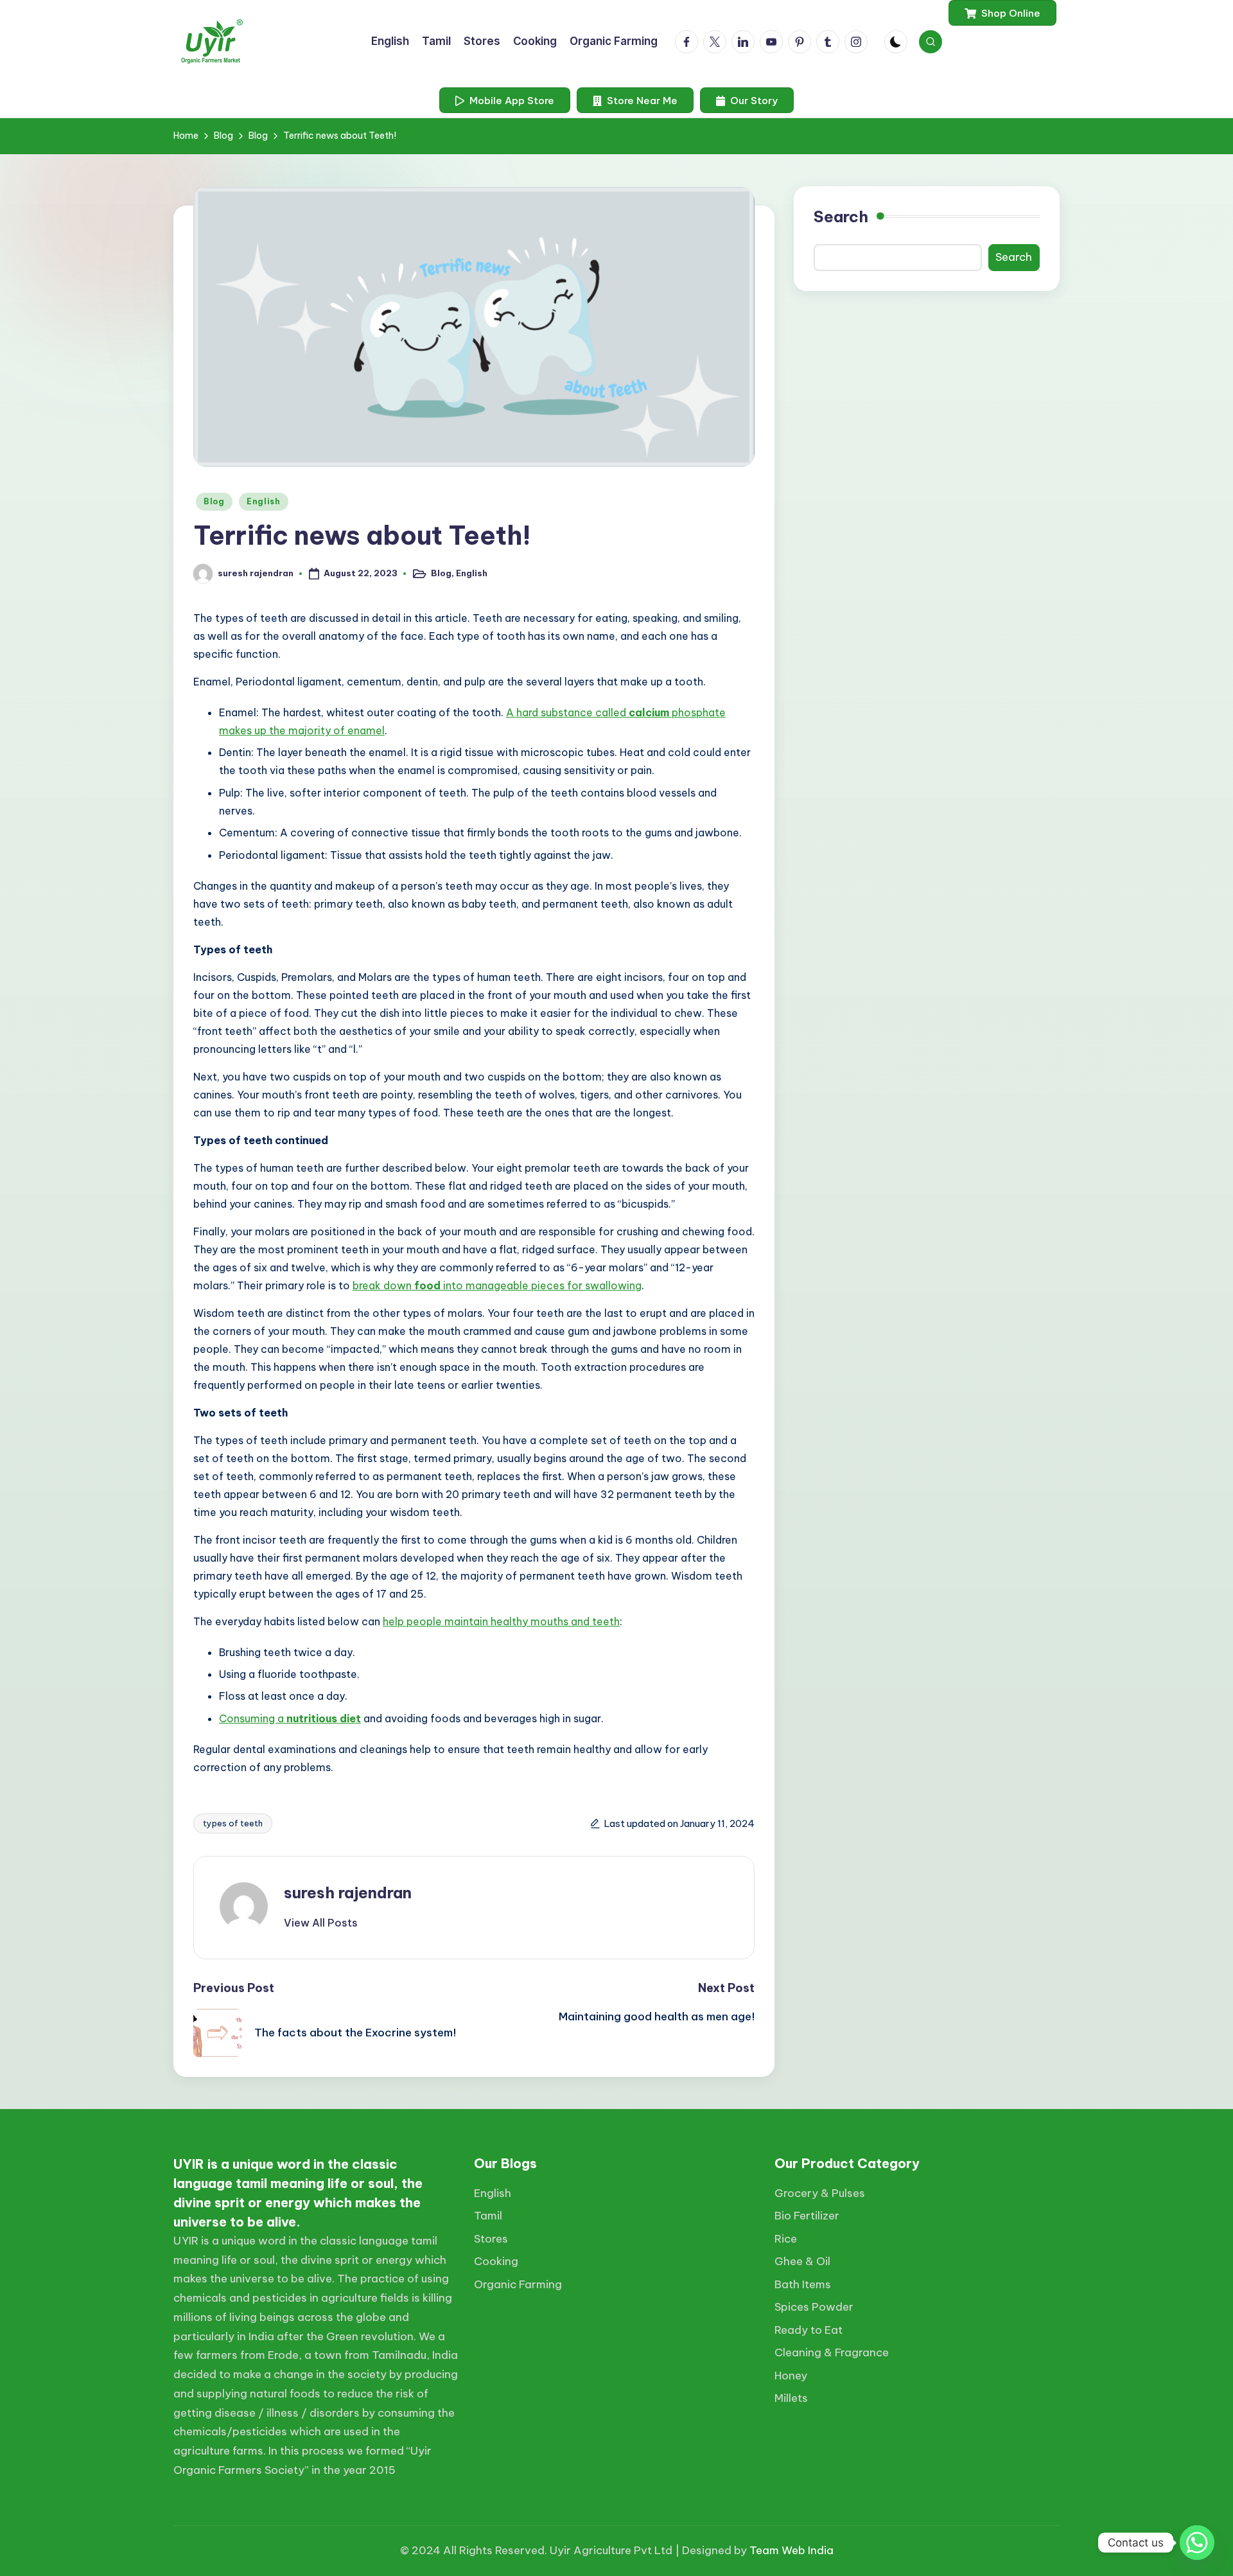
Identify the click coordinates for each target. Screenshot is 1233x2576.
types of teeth (233, 1823)
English (264, 501)
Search (841, 216)
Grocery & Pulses (820, 2193)
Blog (214, 501)
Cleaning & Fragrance (832, 2352)
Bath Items (803, 2284)
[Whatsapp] (1197, 2543)
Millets (791, 2398)
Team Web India (791, 2550)
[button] (1002, 13)
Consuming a (253, 1718)
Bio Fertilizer (807, 2216)
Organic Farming (518, 2284)
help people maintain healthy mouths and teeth (501, 1621)
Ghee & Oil (802, 2261)
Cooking (496, 2261)
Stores (491, 2239)
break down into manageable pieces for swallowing (497, 1285)
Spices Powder (814, 2307)
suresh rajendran (348, 1892)
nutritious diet (324, 1718)
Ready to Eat (809, 2330)
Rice (786, 2239)
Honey (791, 2376)
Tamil (488, 2216)
